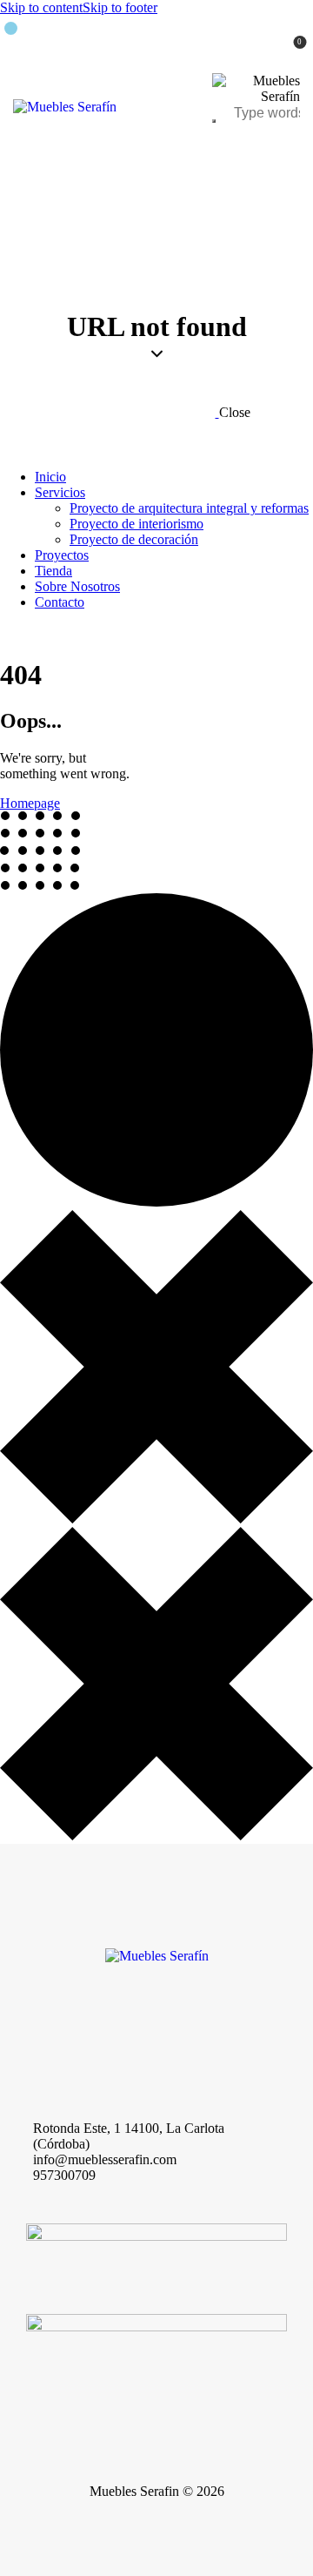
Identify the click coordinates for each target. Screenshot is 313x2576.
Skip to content (41, 7)
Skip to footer (120, 7)
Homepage (30, 803)
